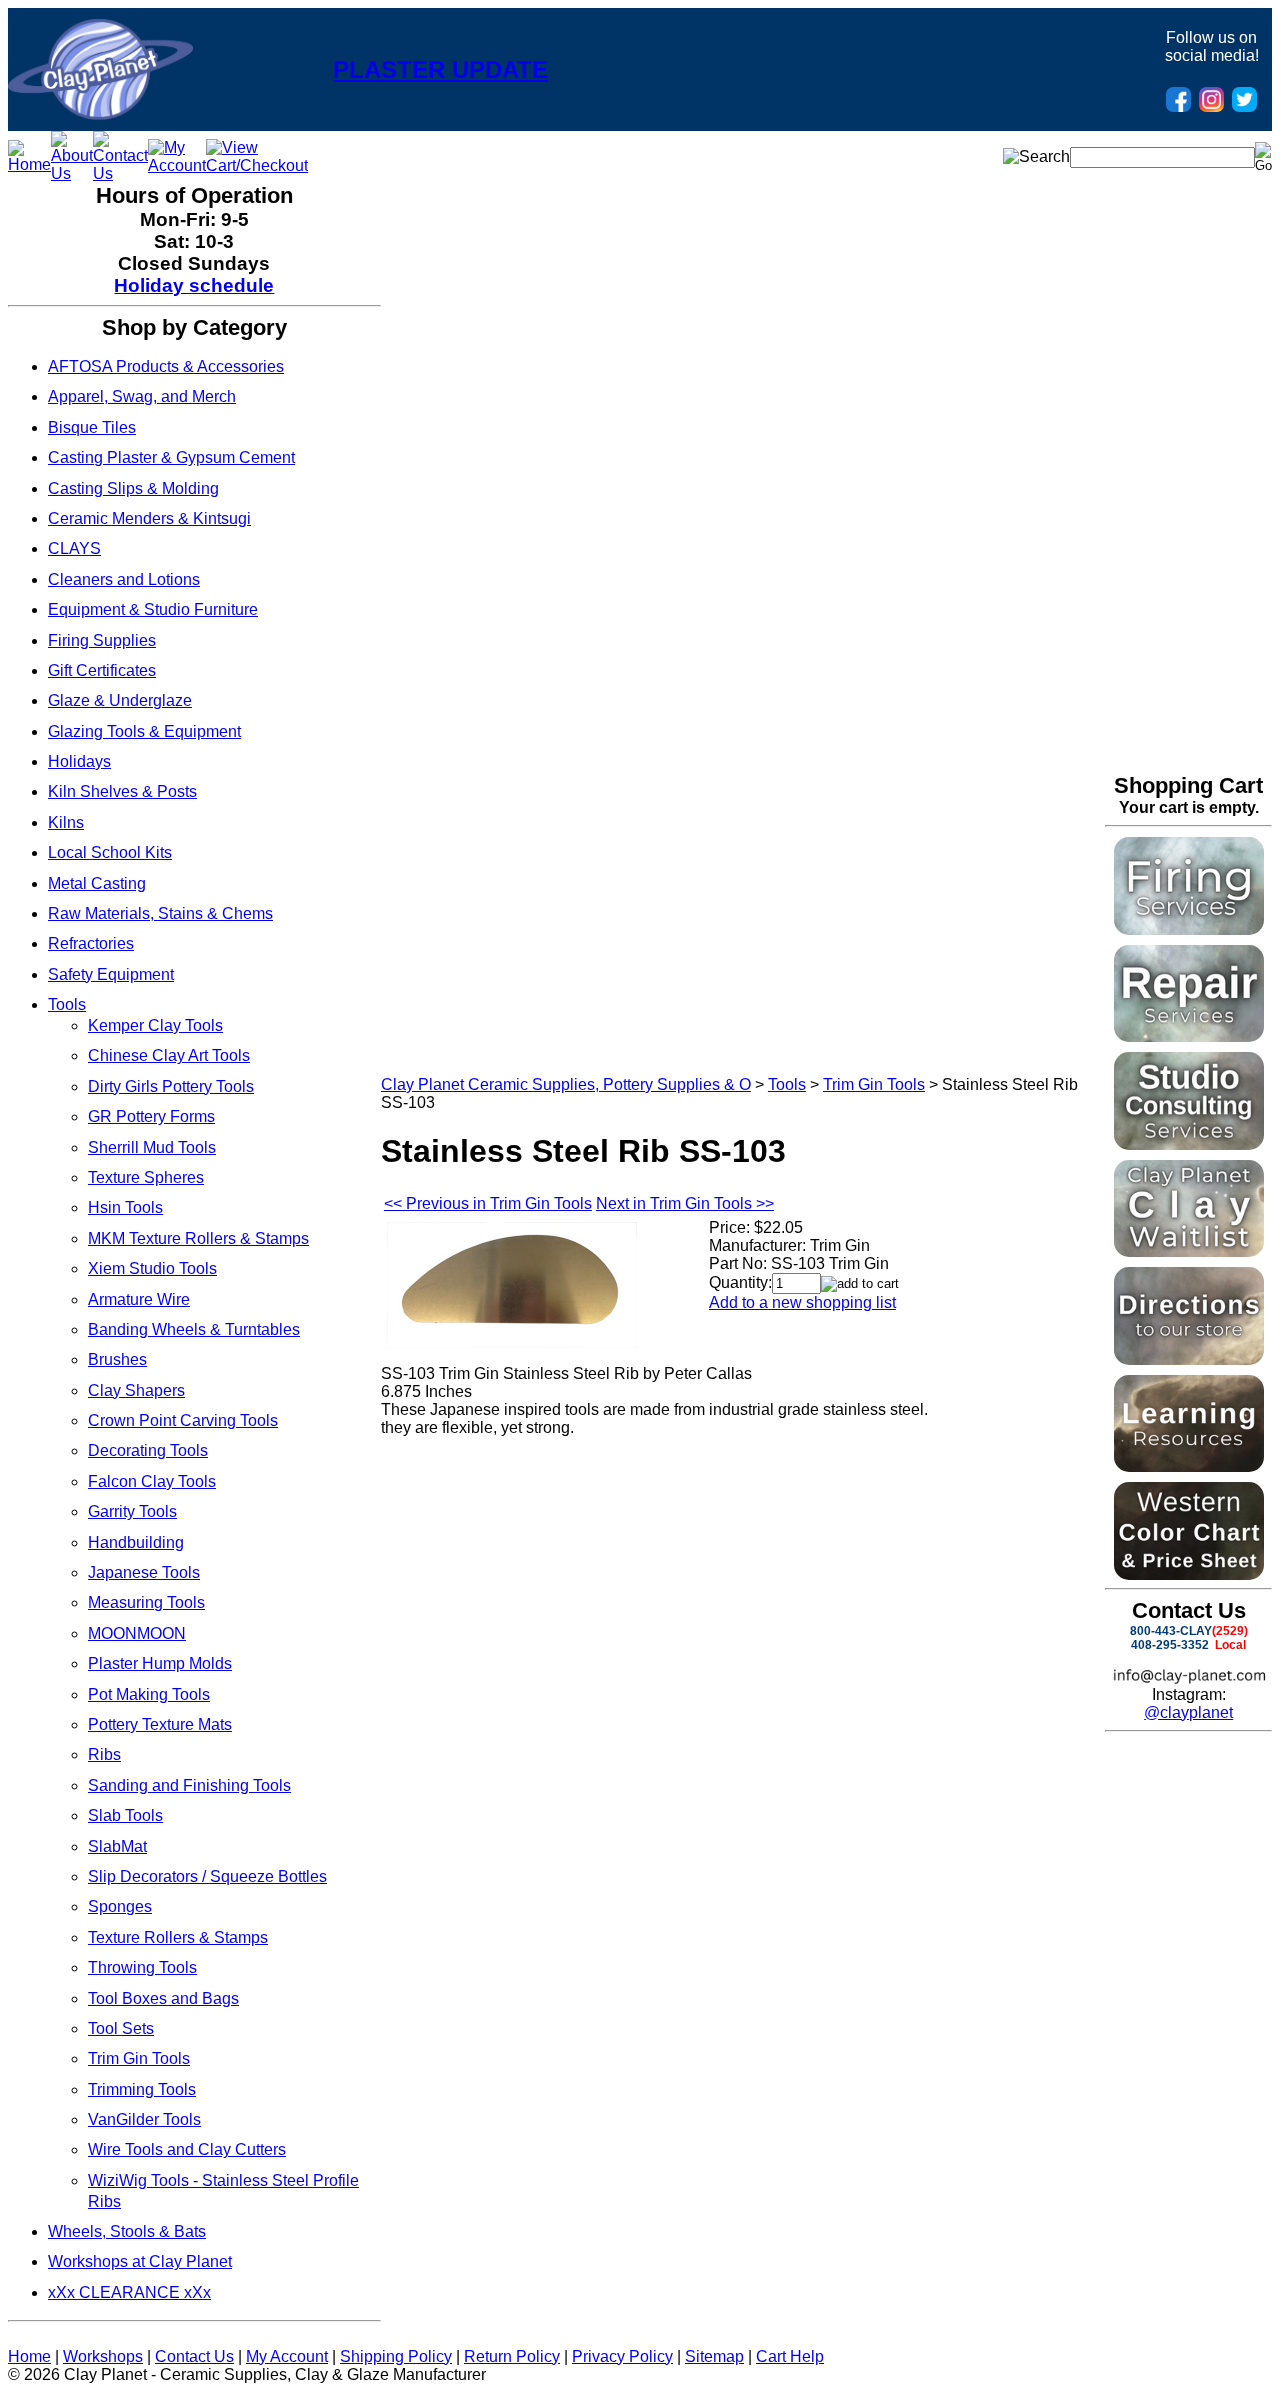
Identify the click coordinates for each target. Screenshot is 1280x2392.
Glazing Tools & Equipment (144, 731)
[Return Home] (100, 114)
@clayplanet (1188, 1712)
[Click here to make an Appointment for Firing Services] (1189, 929)
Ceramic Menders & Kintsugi (149, 518)
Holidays (79, 761)
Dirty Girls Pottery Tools (171, 1086)
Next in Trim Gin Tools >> (685, 1203)
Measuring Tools (146, 1602)
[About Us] (72, 173)
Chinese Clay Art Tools (169, 1055)
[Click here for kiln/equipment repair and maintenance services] (1189, 1036)
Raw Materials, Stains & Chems (160, 913)
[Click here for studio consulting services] (1189, 1144)
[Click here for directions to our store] (1189, 1359)
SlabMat (117, 1846)
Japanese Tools (144, 1572)
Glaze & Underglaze (120, 700)
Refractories (91, 943)
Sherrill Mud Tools (152, 1147)
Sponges (120, 1906)
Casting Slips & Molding (133, 488)
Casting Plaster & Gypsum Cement (171, 457)
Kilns (66, 822)
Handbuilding (136, 1542)
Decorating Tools (148, 1450)
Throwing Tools (142, 1967)
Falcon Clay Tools (152, 1481)
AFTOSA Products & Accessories (166, 366)
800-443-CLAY (1171, 1631)
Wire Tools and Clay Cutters (187, 2149)
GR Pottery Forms (151, 1116)
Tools (67, 1004)
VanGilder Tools (144, 2119)
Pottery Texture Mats (160, 1724)
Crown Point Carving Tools (183, 1420)
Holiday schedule (194, 285)
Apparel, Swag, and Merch (142, 396)
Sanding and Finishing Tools (189, 1785)
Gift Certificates (102, 670)
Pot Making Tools (149, 1694)
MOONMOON (137, 1633)
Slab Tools (125, 1815)
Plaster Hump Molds (160, 1663)
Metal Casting (97, 883)
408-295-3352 (1170, 1645)
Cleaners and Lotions (124, 579)
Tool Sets (121, 2028)
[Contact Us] (120, 173)
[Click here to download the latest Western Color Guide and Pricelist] (1189, 1574)
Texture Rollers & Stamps (178, 1937)
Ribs (104, 1754)
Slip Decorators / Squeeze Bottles (207, 1876)
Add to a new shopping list (802, 1302)
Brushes (117, 1359)
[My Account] (177, 165)
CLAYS (74, 548)
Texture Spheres (146, 1177)
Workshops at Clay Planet (140, 2261)
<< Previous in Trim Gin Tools (488, 1203)
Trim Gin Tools (139, 2058)
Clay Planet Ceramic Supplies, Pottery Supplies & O (566, 1084)
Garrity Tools (132, 1511)
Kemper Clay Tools (155, 1025)
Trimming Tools (142, 2089)
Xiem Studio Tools (152, 1268)
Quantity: (740, 1282)
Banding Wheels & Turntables (194, 1329)
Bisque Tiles (92, 427)
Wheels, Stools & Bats (127, 2231)
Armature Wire (139, 1299)
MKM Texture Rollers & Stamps (198, 1238)
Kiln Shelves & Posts (122, 791)
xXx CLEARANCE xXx (129, 2292)
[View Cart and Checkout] (257, 165)
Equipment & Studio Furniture (153, 609)
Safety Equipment (111, 974)
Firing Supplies (102, 640)
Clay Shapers (136, 1390)
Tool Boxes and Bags (163, 1998)
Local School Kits (110, 852)
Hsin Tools (125, 1207)
